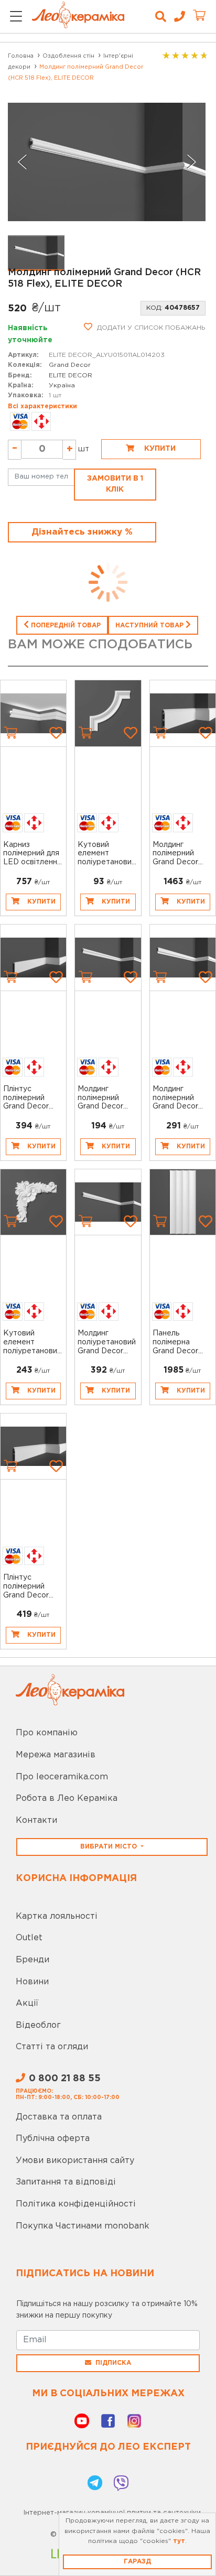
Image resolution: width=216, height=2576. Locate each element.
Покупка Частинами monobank (83, 2226)
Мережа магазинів (56, 1755)
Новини (32, 1982)
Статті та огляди (52, 2047)
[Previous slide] (23, 162)
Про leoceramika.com (62, 1777)
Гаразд (137, 2562)
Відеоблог (38, 2025)
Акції (27, 2003)
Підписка (113, 2363)
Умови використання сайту (75, 2161)
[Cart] (10, 733)
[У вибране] (56, 733)
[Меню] (16, 17)
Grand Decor (70, 365)
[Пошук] (161, 17)
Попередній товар (65, 626)
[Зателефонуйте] (176, 17)
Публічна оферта (53, 2139)
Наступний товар (150, 626)
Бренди (33, 1960)
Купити (159, 449)
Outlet (29, 1938)
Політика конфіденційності (76, 2204)
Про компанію (47, 1733)
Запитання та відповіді (66, 2182)
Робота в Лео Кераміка (67, 1798)
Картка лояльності (57, 1916)
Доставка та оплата (59, 2117)
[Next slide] (191, 162)
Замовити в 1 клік (115, 484)
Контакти (36, 1820)
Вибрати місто (110, 1847)
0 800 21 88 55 (65, 2079)
